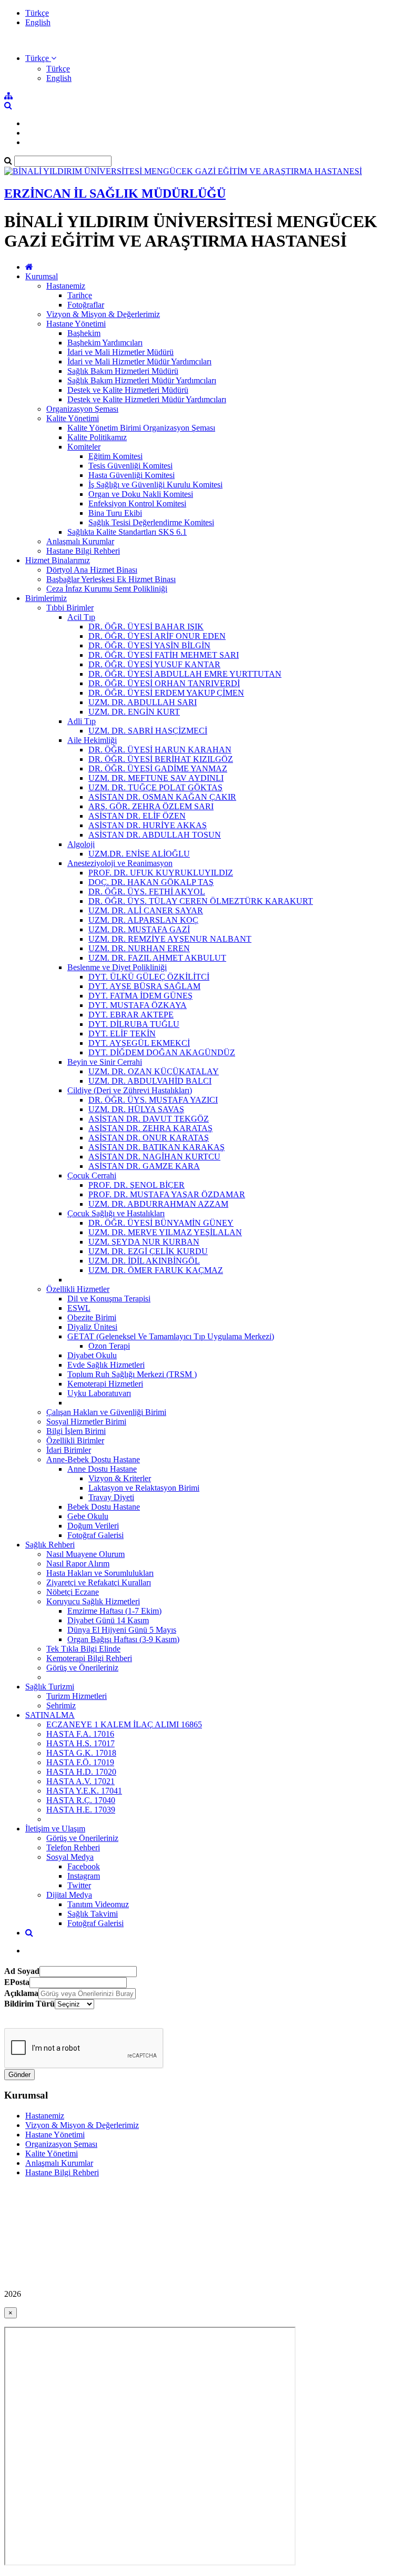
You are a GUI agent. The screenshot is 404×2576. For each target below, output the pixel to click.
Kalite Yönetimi (73, 418)
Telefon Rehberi (73, 1847)
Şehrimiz (61, 1706)
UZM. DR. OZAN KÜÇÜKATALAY (154, 1071)
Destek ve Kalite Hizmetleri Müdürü (128, 390)
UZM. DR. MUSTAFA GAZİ (139, 929)
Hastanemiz (66, 286)
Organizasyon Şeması (82, 409)
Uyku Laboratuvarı (99, 1393)
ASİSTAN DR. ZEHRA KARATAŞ (150, 1128)
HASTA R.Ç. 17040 (81, 1800)
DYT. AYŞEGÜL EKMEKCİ (139, 1043)
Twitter (79, 1885)
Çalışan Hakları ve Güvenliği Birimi (106, 1412)
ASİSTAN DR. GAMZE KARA (144, 1166)
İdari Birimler (69, 1450)
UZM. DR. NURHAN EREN (139, 948)
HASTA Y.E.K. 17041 (84, 1791)
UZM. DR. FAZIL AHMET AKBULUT (157, 958)
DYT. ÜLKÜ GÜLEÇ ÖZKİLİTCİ (149, 977)
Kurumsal (42, 276)
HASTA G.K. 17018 (81, 1753)
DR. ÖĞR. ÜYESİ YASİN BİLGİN (149, 645)
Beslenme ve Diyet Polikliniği (117, 967)
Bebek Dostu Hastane (104, 1507)
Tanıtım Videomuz (98, 1904)
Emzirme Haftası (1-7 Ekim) (114, 1611)
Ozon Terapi (109, 1346)
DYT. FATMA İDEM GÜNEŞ (140, 996)
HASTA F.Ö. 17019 (80, 1762)
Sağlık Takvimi (93, 1914)
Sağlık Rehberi (50, 1545)
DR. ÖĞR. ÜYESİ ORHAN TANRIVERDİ (164, 683)
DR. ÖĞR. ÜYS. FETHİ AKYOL (147, 892)
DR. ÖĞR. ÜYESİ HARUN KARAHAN (160, 750)
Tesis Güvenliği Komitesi (130, 466)
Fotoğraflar (86, 305)
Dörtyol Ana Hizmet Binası (92, 570)
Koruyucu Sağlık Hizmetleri (93, 1601)
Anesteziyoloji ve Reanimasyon (120, 863)
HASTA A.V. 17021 (80, 1781)
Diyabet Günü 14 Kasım (108, 1620)
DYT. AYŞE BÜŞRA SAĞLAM (144, 986)
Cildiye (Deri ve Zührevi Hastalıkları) (130, 1090)
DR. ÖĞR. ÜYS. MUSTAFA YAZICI (153, 1100)
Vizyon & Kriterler (120, 1478)
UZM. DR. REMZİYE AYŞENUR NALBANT (170, 939)
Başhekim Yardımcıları (105, 343)
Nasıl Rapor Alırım (78, 1564)
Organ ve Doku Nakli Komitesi (141, 494)
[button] (41, 58)
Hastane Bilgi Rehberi (83, 551)
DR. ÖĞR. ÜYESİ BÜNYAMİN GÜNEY (161, 1223)
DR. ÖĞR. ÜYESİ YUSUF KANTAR (154, 664)
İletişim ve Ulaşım (55, 1829)
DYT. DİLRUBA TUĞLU (134, 1024)
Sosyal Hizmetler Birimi (86, 1422)
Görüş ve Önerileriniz (82, 1668)
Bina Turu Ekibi (115, 513)
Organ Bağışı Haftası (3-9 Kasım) (123, 1639)
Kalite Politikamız (97, 437)
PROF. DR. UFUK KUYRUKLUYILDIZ (161, 873)
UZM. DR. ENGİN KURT (134, 712)
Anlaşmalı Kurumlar (80, 541)
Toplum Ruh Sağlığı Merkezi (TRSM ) (132, 1374)
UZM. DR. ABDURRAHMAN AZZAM (158, 1204)
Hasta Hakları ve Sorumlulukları (100, 1573)
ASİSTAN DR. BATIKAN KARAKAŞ (156, 1147)
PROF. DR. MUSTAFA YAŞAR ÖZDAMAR (167, 1194)
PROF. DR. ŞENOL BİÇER (137, 1185)
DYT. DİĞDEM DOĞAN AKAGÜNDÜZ (162, 1052)
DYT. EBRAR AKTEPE (131, 1015)
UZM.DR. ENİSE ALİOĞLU (139, 854)
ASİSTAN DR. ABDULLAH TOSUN (155, 835)
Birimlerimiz (46, 598)
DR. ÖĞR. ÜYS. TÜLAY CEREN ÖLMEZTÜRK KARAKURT (201, 901)
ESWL (79, 1308)
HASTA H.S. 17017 (80, 1743)
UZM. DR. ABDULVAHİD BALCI (150, 1081)
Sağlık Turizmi (50, 1687)
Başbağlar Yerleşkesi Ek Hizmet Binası (111, 579)
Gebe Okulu (88, 1516)
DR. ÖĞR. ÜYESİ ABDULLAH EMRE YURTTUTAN (185, 674)
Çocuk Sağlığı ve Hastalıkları (116, 1213)
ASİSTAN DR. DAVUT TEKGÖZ (149, 1119)
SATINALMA (50, 1715)
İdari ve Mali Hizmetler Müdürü (120, 352)
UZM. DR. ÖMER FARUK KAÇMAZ (156, 1270)
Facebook (84, 1866)
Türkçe (37, 13)
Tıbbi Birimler (70, 608)
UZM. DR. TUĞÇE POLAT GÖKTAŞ (155, 787)
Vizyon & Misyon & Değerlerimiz (103, 314)
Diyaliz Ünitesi (92, 1327)
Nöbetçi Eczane (73, 1592)
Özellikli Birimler (75, 1440)
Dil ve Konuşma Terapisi (109, 1299)
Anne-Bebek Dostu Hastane (93, 1459)
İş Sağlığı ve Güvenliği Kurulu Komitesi (155, 485)
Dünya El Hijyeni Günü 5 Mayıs (122, 1630)
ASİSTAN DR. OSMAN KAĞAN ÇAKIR (162, 797)
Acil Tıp (81, 617)
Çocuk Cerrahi (92, 1175)
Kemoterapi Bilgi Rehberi (89, 1658)
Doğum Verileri (93, 1526)
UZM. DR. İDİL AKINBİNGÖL (144, 1261)
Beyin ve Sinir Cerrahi (105, 1062)
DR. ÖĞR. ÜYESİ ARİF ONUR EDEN (157, 636)
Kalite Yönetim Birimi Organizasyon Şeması (141, 428)
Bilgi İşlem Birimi (76, 1431)
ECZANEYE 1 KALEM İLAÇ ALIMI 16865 (124, 1724)
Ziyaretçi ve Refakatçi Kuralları (99, 1582)
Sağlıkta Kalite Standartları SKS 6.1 (127, 532)
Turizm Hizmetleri (77, 1696)
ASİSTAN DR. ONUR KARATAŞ (149, 1138)
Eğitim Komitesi (115, 456)
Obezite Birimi (92, 1317)
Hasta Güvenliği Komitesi (132, 475)
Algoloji (81, 844)
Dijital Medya (69, 1895)
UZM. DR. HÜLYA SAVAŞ (136, 1109)
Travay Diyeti (111, 1497)
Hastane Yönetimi (76, 324)
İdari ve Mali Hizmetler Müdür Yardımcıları (139, 362)
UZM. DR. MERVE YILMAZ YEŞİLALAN (165, 1232)
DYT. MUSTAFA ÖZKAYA (138, 1005)
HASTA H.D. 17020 (81, 1772)
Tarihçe (80, 295)
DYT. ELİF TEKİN (122, 1034)
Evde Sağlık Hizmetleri (106, 1365)
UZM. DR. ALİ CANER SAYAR (146, 910)
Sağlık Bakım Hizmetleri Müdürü (123, 371)
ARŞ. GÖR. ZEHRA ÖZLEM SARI (151, 806)
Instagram (84, 1876)
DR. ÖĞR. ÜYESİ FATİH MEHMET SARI (164, 655)
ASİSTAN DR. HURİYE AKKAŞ (148, 825)
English (38, 22)
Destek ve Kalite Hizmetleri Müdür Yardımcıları (147, 399)
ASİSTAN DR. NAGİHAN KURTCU (154, 1157)
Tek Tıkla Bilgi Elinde (83, 1649)
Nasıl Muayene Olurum (85, 1554)
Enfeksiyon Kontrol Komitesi (137, 503)
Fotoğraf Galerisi (95, 1535)
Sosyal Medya (70, 1857)
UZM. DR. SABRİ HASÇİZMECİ (148, 731)
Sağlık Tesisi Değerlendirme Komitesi (151, 522)
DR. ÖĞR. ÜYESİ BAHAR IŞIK (146, 627)
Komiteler (84, 447)
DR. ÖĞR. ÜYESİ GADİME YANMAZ (158, 768)
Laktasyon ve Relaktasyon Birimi (144, 1488)
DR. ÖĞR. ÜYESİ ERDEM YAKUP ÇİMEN (166, 693)
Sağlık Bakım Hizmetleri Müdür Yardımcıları (142, 380)
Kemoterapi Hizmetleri (105, 1384)
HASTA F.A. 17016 (80, 1734)
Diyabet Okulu (92, 1355)
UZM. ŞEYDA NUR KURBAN (144, 1242)
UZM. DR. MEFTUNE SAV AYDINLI (156, 778)
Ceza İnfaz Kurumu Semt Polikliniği (107, 589)
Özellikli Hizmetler (78, 1289)
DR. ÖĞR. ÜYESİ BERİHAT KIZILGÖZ (161, 759)
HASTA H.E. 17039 (81, 1810)
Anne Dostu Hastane (102, 1469)
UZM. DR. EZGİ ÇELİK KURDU (148, 1251)
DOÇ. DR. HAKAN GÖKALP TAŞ (151, 882)
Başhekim (84, 333)
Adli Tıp (82, 721)
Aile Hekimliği (92, 740)
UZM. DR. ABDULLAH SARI (143, 702)
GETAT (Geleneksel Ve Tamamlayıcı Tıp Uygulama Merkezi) (171, 1336)
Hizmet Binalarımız (58, 560)
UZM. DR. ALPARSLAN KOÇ (143, 920)
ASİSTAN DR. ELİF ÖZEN (137, 816)
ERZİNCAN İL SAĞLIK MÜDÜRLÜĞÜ (115, 194)
